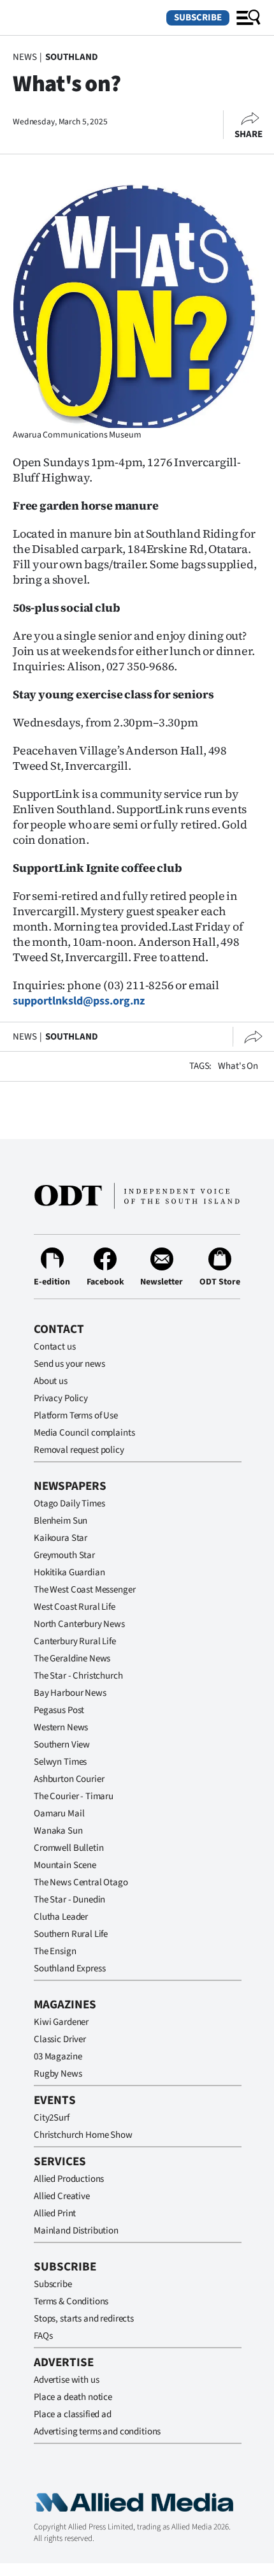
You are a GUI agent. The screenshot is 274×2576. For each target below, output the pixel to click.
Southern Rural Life (71, 1934)
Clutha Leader (61, 1917)
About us (51, 1381)
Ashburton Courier (69, 1779)
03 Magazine (58, 2057)
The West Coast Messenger (84, 1590)
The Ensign (55, 1951)
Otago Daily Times (69, 1504)
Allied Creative (62, 2196)
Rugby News (58, 2074)
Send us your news (69, 1364)
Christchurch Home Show (83, 2135)
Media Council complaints (84, 1433)
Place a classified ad (73, 2414)
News (25, 57)
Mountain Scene (65, 1865)
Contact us (55, 1347)
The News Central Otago (81, 1882)
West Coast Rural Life (75, 1607)
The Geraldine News (72, 1659)
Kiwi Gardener (61, 2022)
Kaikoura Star (61, 1538)
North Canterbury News (79, 1624)
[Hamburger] (249, 18)
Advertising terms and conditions (97, 2432)
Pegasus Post (59, 1710)
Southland (72, 57)
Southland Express (69, 1969)
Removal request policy (79, 1450)
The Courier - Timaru (74, 1796)
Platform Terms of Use (76, 1416)
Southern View (62, 1745)
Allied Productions (69, 2179)
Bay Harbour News (70, 1693)
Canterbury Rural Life (75, 1641)
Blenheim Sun (61, 1521)
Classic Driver (60, 2039)
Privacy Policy (61, 1398)
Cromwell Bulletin (68, 1848)
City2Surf (52, 2118)
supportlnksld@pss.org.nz (79, 1001)
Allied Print (55, 2213)
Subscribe (198, 18)
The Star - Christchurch (78, 1676)
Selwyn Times (60, 1762)
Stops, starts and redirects (84, 2319)
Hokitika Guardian (69, 1572)
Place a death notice (73, 2397)
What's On (238, 1066)
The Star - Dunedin (69, 1900)
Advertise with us (66, 2380)
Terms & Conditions (71, 2301)
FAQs (43, 2336)
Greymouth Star (64, 1555)
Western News (61, 1727)
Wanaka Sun (58, 1831)
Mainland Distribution (76, 2231)
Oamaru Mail (59, 1814)
